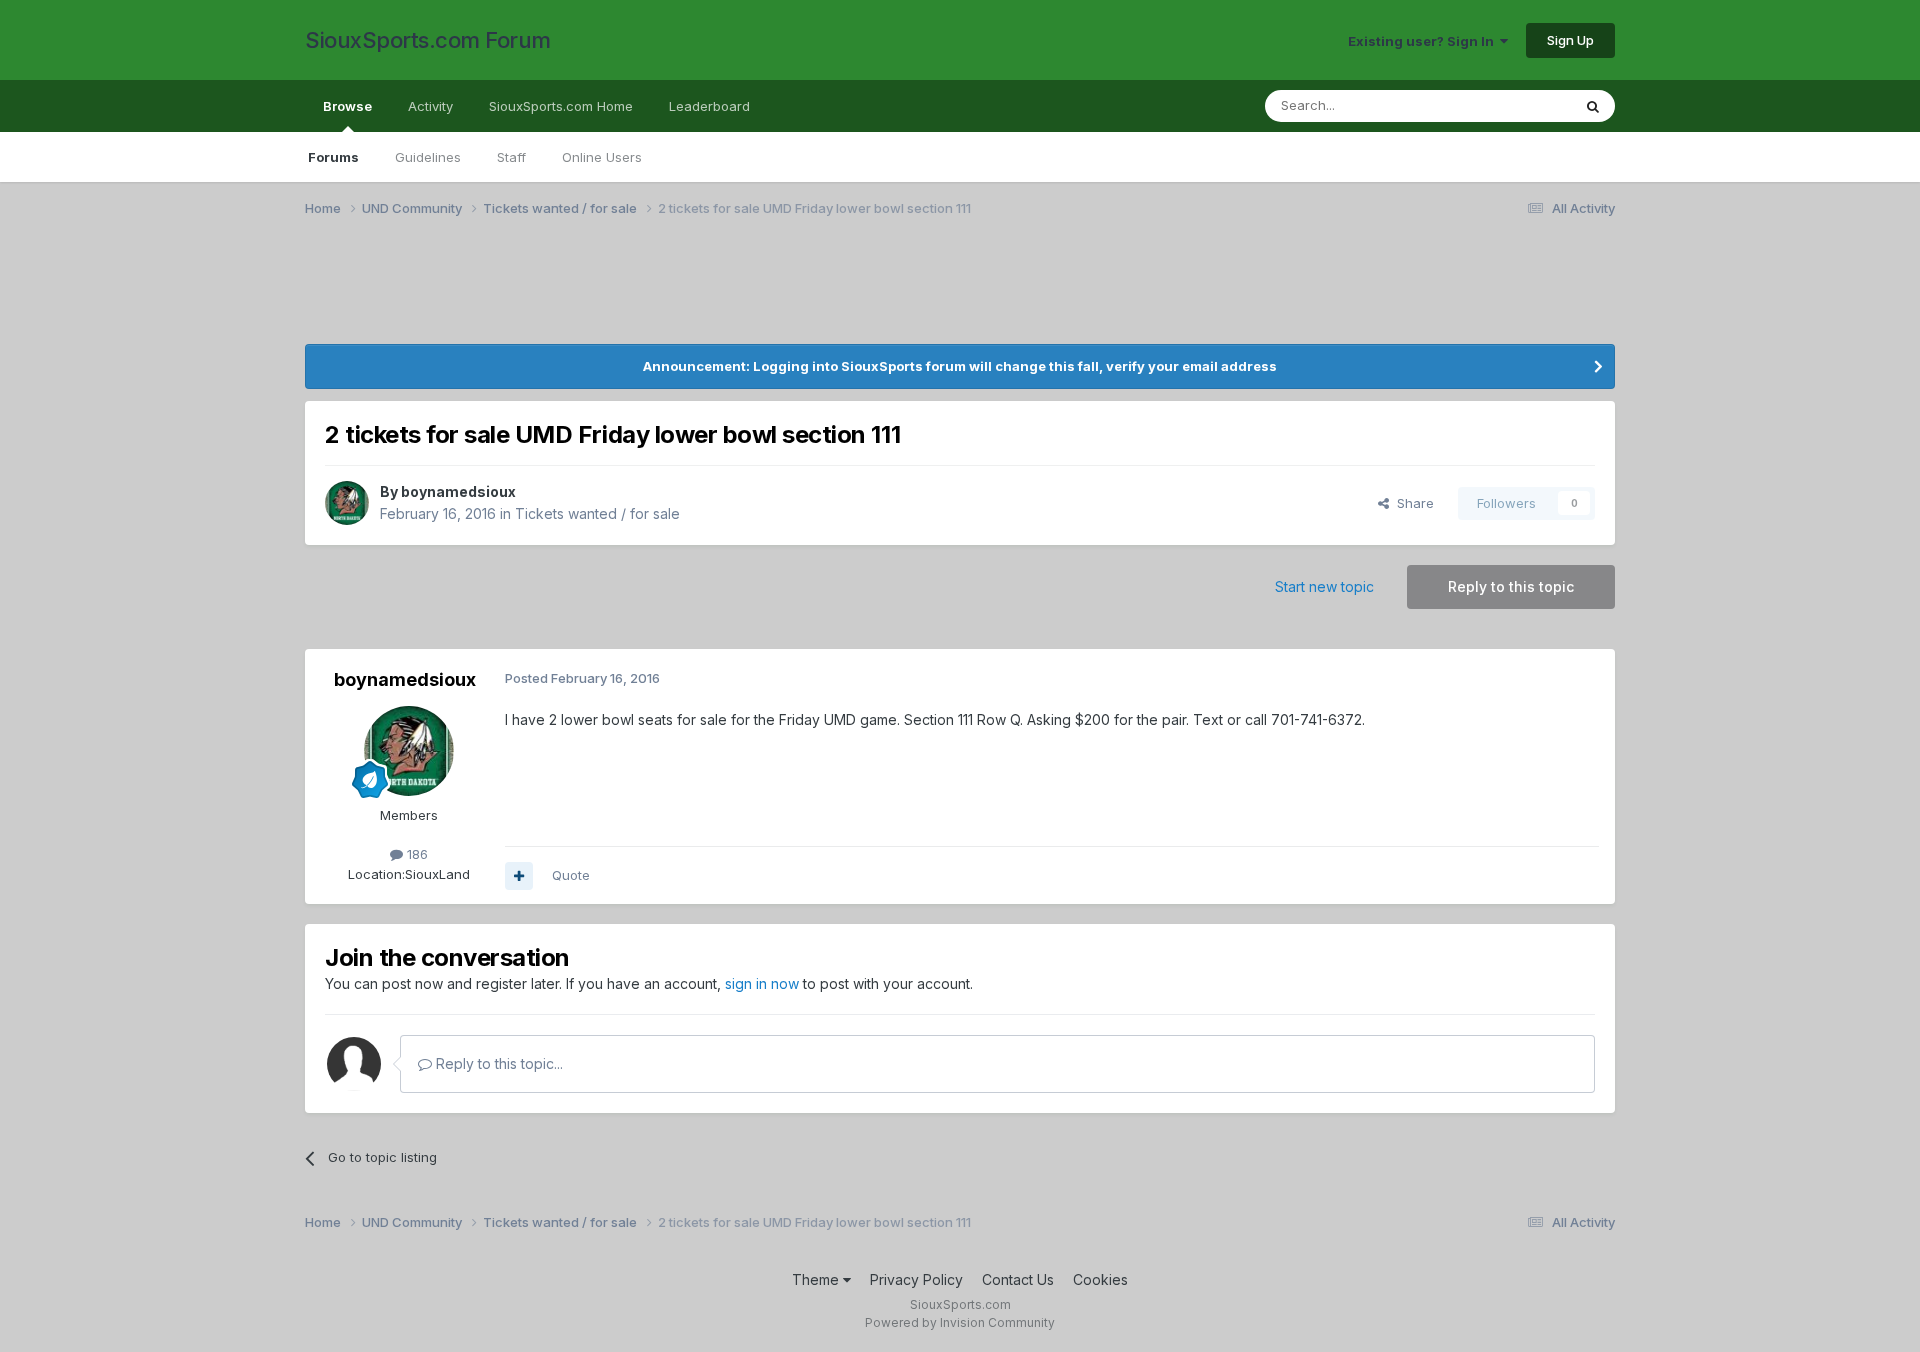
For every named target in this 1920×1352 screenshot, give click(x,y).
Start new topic (1324, 586)
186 (415, 854)
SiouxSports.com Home (561, 106)
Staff (511, 157)
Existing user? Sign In (1424, 41)
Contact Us (1018, 1279)
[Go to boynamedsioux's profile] (347, 503)
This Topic (1512, 105)
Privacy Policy (916, 1279)
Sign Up (1570, 40)
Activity (430, 106)
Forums (333, 157)
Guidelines (428, 157)
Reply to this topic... (497, 1063)
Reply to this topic (1511, 586)
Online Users (602, 157)
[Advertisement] (905, 293)
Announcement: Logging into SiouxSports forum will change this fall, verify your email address (960, 366)
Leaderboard (709, 106)
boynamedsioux (458, 491)
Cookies (1100, 1279)
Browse (347, 106)
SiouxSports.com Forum (428, 40)
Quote (571, 875)
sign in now (762, 983)
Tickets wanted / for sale (597, 513)
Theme (817, 1279)
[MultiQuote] (519, 876)
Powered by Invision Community (960, 1322)
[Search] (1593, 106)
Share (1411, 503)
